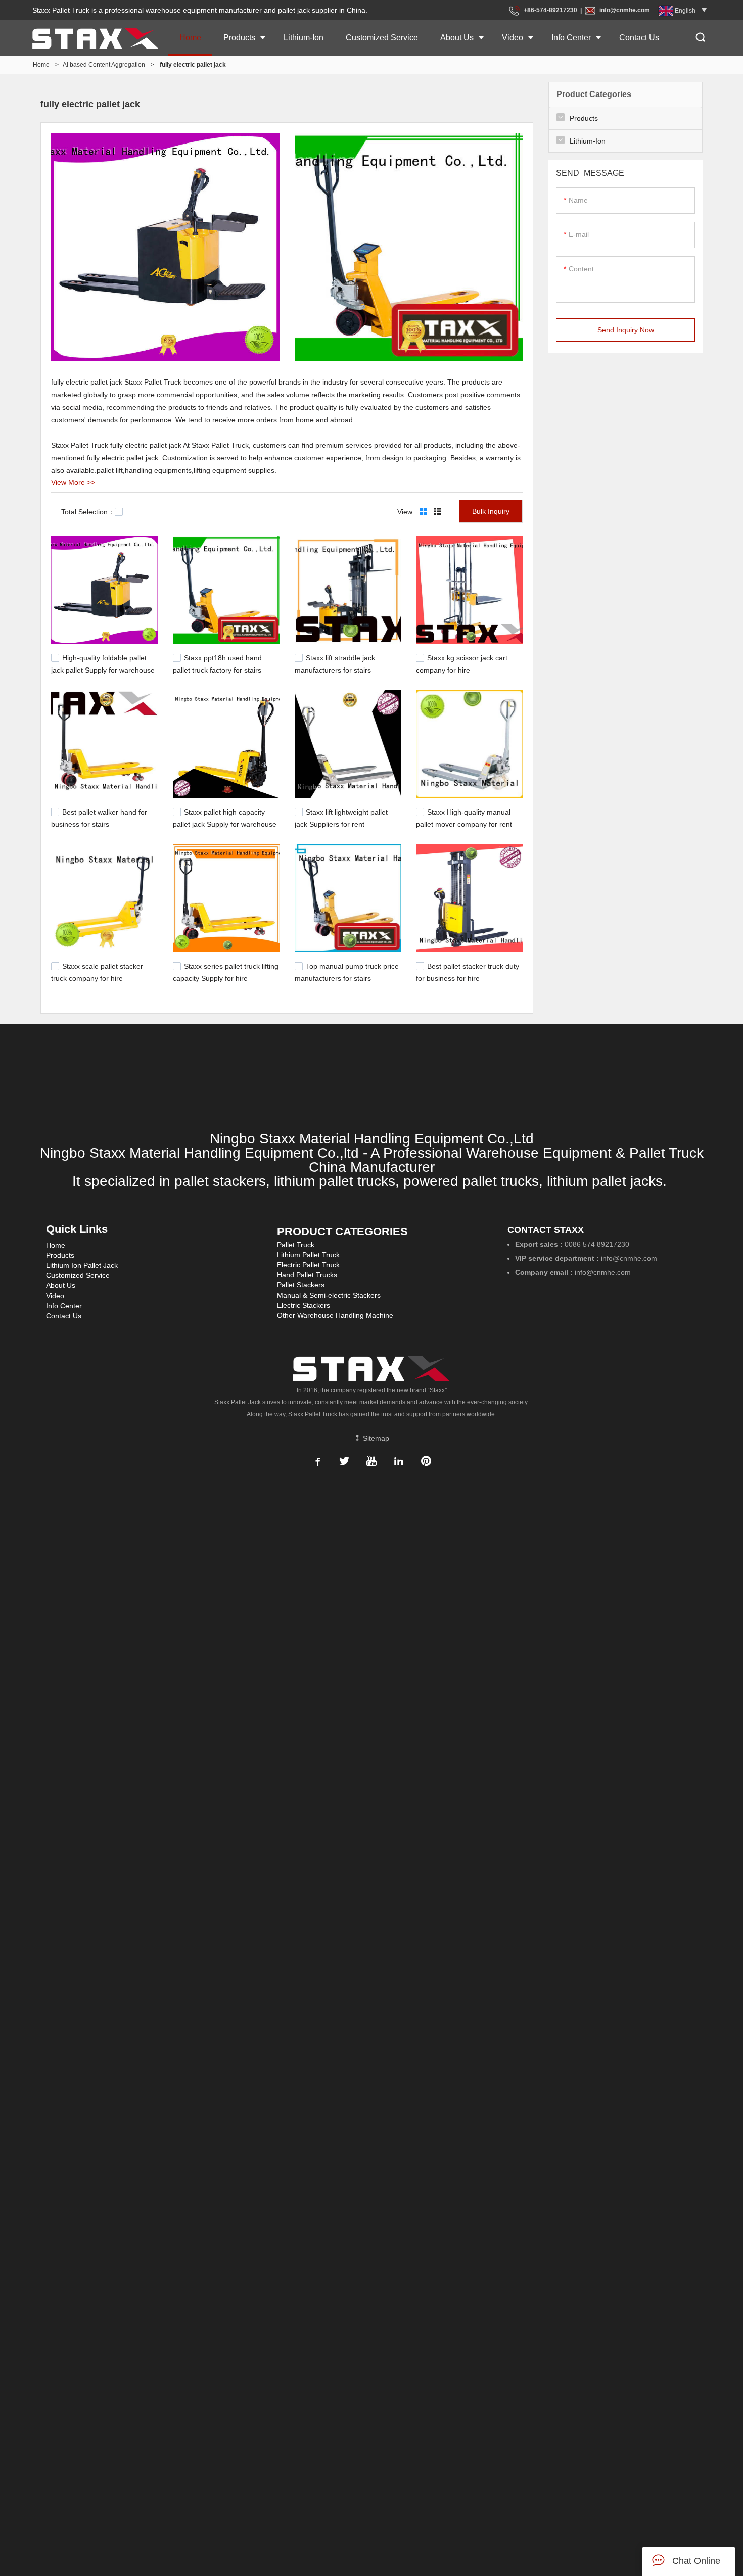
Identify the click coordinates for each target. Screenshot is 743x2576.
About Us (457, 38)
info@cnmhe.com (625, 10)
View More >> (73, 482)
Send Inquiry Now (626, 330)
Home (190, 38)
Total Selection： (88, 512)
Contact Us (639, 38)
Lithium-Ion (304, 38)
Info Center (571, 38)
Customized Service (382, 38)
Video (513, 38)
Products (239, 38)
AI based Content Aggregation (104, 65)
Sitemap (375, 1438)
